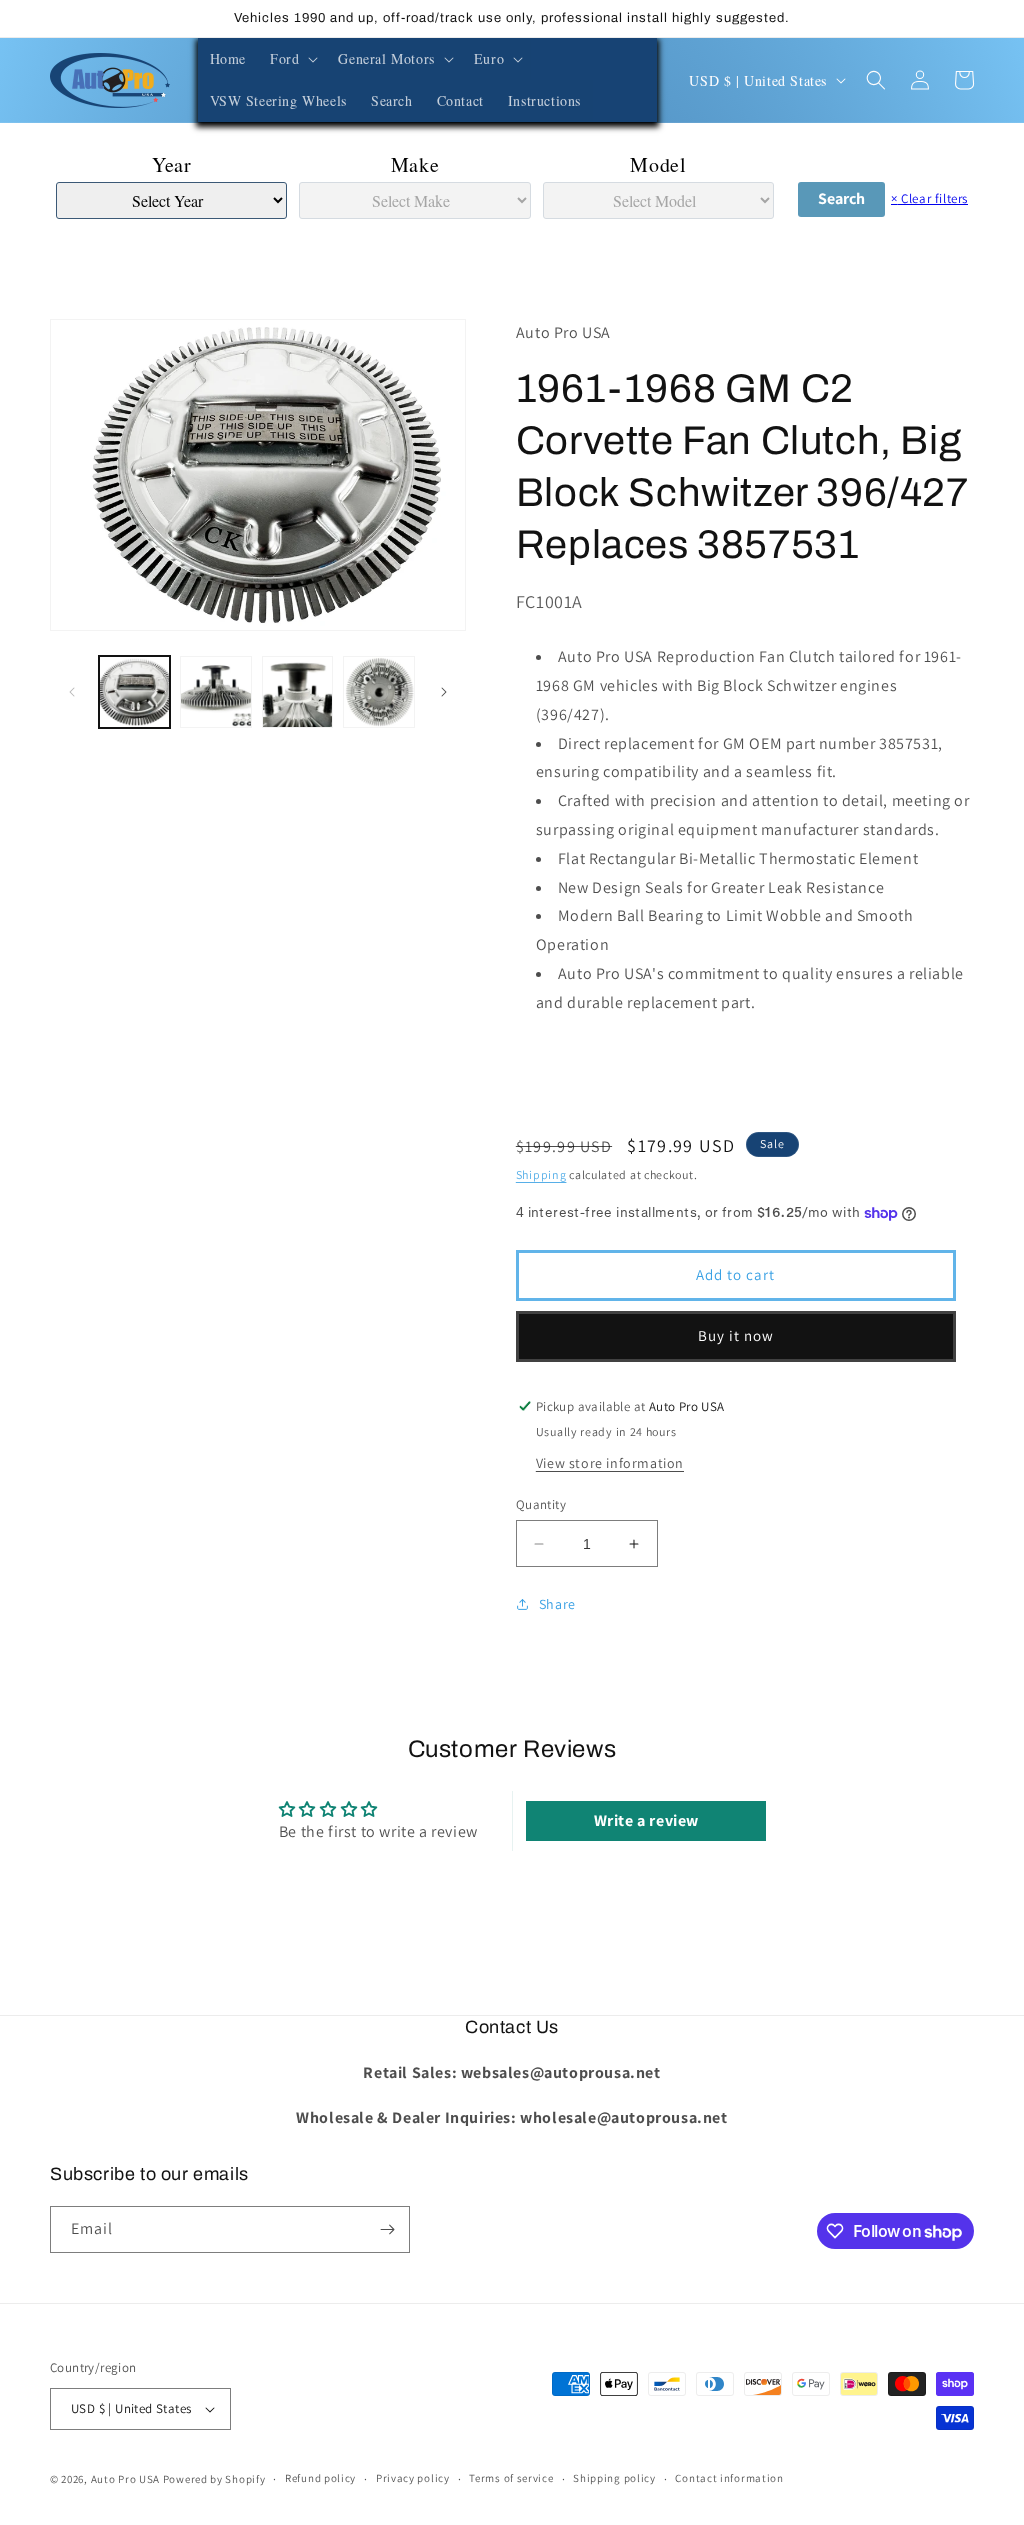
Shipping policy (614, 2478)
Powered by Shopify (214, 2479)
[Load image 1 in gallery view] (134, 691)
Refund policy (320, 2478)
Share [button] (557, 1604)
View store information (610, 1463)
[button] (292, 59)
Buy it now (736, 1335)
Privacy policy (413, 2478)
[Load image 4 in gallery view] (378, 691)
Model (658, 164)
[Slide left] (72, 692)
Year (171, 164)
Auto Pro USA (125, 2479)
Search (841, 198)
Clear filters (929, 198)
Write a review (646, 1820)
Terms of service (511, 2478)
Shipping (541, 1174)
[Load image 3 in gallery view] (297, 691)
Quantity (541, 1504)
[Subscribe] (387, 2229)
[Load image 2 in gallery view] (215, 691)
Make (415, 164)
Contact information (729, 2478)
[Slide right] (444, 692)
